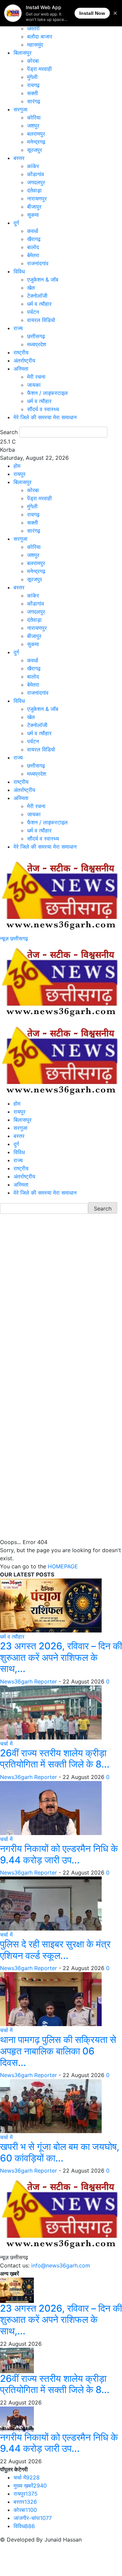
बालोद (33, 247)
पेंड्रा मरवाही (39, 69)
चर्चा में (6, 1744)
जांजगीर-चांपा (33, 2518)
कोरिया (34, 117)
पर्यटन (33, 312)
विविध (19, 271)
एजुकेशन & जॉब (43, 280)
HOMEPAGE (63, 1566)
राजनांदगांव (38, 263)
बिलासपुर (23, 53)
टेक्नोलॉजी (37, 296)
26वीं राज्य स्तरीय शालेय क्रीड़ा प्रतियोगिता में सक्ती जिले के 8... (55, 1759)
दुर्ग (16, 223)
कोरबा (33, 61)
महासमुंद (35, 45)
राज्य (18, 328)
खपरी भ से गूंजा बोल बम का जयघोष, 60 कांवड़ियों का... (60, 2152)
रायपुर (19, 474)
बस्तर (19, 158)
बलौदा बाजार (40, 36)
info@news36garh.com (61, 2265)
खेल (31, 288)
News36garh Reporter (28, 1681)
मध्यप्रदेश (37, 344)
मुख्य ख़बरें (30, 2486)
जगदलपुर (36, 182)
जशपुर (33, 126)
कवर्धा (33, 231)
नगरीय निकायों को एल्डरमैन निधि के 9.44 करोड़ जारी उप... (59, 1854)
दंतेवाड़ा (34, 190)
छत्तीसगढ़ (36, 336)
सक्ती (33, 93)
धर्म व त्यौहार (39, 304)
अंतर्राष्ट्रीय (24, 361)
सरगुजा (21, 109)
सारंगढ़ (34, 101)
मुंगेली (32, 77)
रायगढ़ (33, 85)
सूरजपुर (35, 150)
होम (17, 466)
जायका (34, 385)
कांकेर (33, 166)
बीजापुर (34, 207)
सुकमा (33, 215)
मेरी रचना (36, 377)
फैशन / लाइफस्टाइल (47, 393)
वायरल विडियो (41, 320)
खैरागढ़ (34, 239)
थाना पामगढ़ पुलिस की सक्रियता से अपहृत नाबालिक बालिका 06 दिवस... (58, 2051)
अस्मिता (21, 369)
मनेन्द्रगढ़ (36, 142)
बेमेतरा (33, 255)
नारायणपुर (37, 198)
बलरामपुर (36, 134)
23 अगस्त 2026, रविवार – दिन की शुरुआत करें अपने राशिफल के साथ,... (61, 1657)
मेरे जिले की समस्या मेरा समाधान (45, 417)
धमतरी (33, 28)
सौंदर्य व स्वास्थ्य (43, 409)
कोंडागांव (36, 174)
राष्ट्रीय (21, 352)
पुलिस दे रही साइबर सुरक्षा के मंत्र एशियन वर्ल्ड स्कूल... (55, 1950)
